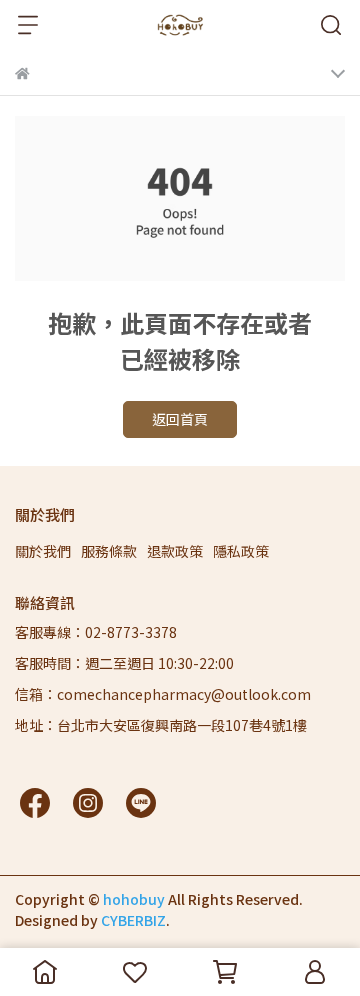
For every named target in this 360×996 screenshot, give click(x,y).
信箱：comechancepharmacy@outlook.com (163, 694)
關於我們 (43, 551)
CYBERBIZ (133, 920)
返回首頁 (180, 419)
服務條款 (109, 551)
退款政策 (175, 551)
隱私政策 (241, 551)
